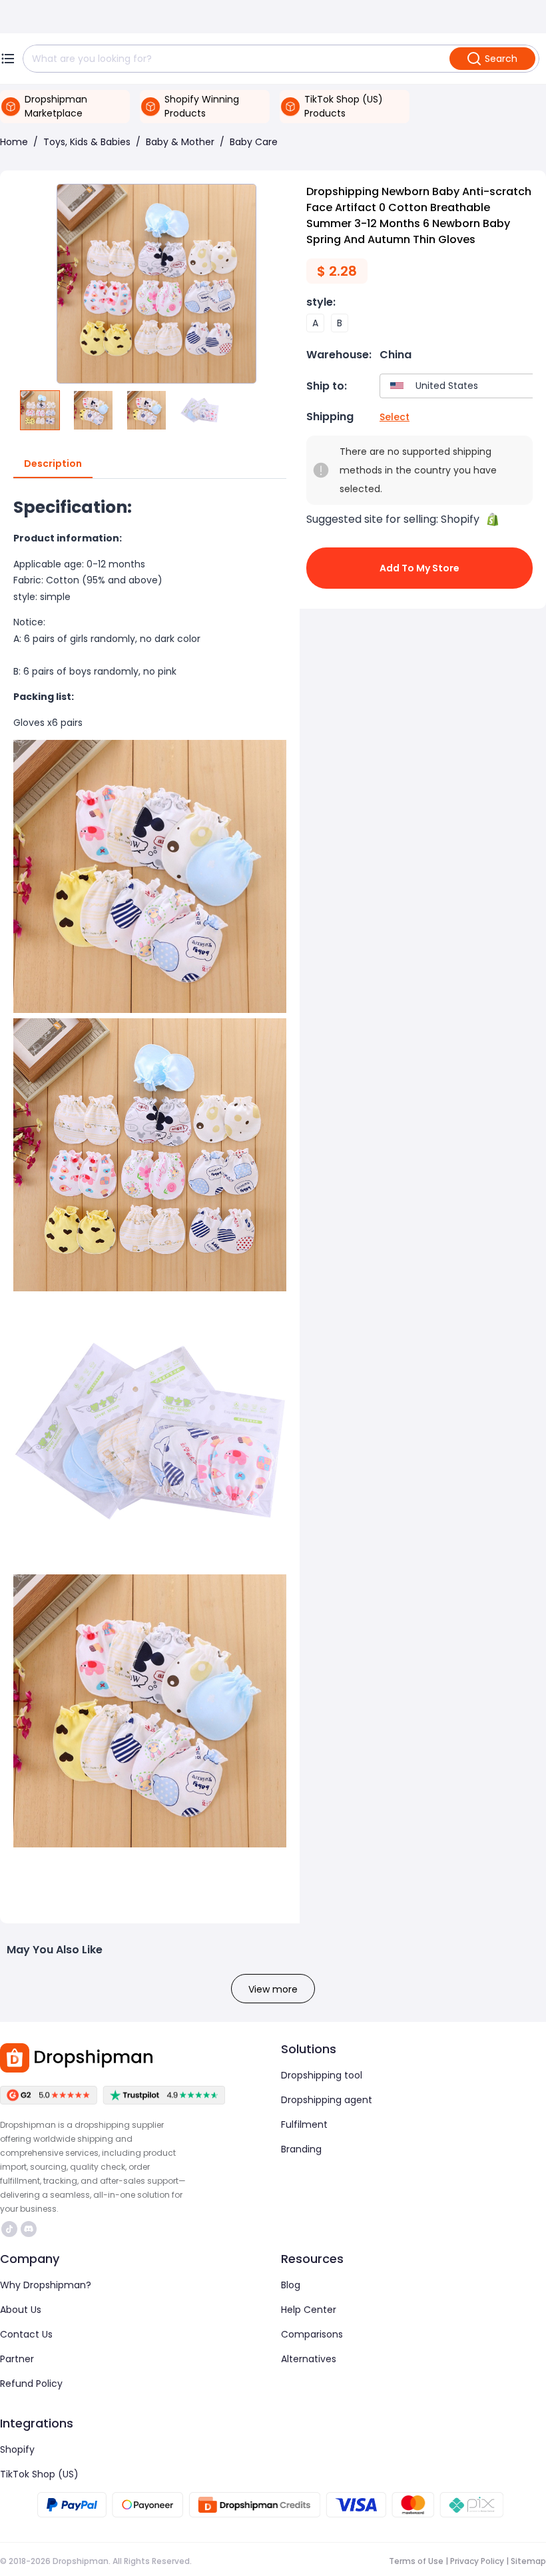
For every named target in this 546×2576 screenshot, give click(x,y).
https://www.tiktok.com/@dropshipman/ (11, 2229)
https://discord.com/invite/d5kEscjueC (30, 2229)
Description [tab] (53, 464)
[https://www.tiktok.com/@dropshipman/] (9, 2229)
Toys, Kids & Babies (87, 142)
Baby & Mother (180, 142)
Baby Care (254, 142)
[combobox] (460, 386)
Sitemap (528, 2561)
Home (14, 142)
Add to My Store (419, 568)
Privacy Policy (477, 2561)
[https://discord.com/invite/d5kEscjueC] (29, 2229)
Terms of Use (416, 2561)
